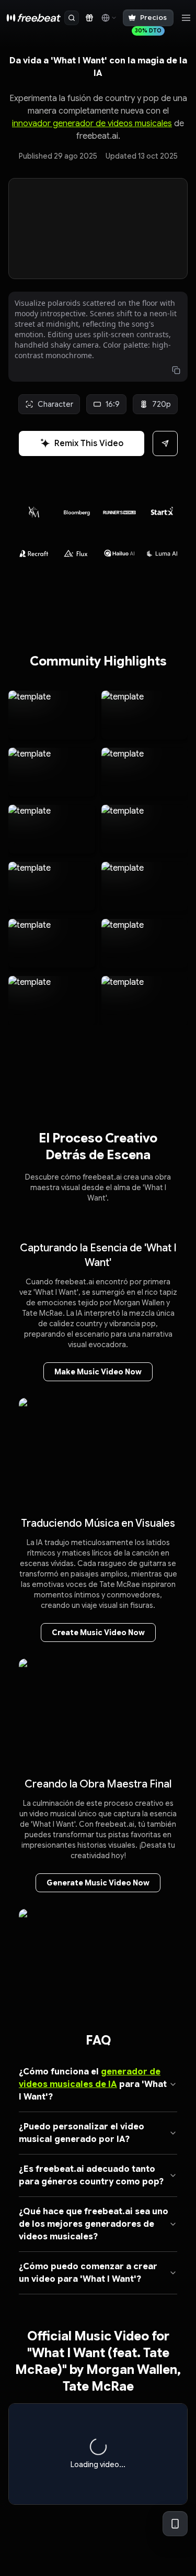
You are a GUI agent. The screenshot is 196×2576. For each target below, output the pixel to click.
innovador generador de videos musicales (92, 124)
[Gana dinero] (89, 18)
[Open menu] (186, 18)
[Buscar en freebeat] (72, 18)
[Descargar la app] (175, 2524)
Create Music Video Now (98, 1633)
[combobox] (108, 18)
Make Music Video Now (98, 1372)
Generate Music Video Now (98, 1883)
